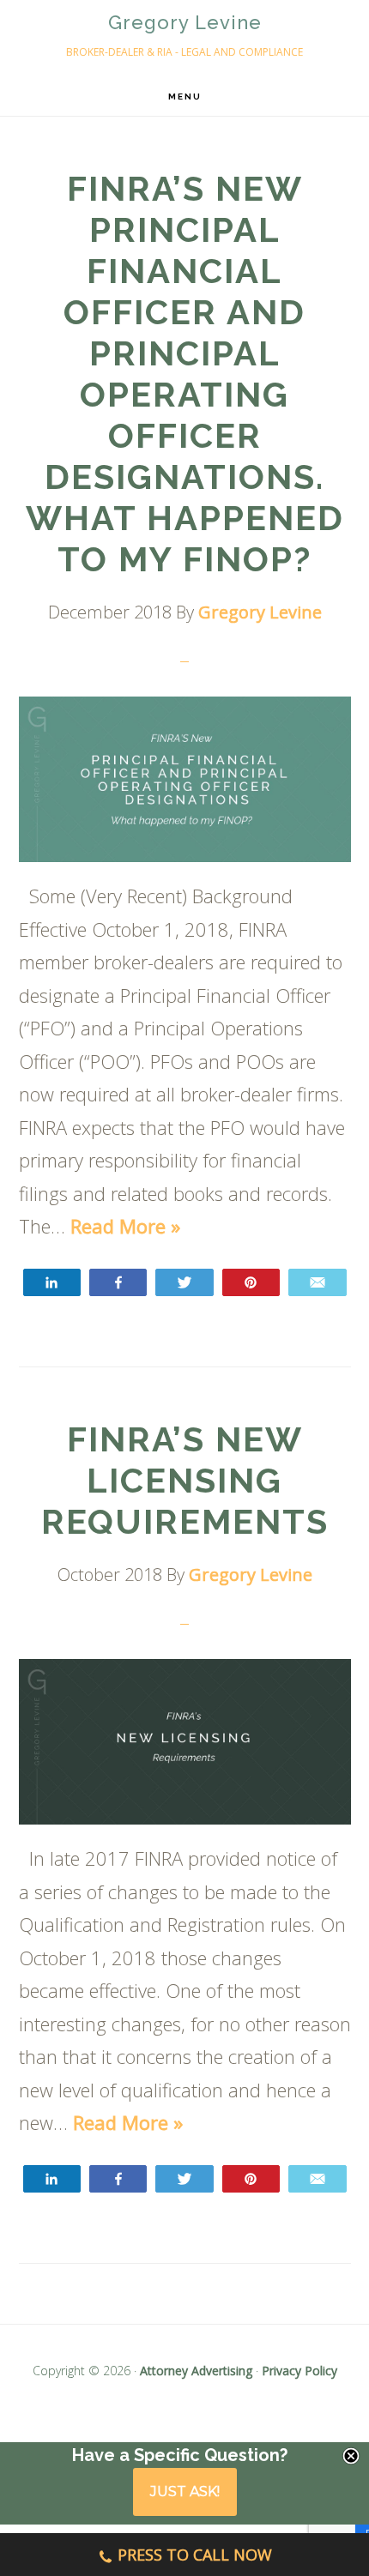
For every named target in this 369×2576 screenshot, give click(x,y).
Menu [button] (185, 97)
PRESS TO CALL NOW (195, 2555)
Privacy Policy (299, 2371)
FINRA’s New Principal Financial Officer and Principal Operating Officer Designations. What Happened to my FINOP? (185, 374)
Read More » (125, 1226)
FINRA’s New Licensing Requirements (185, 1480)
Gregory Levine (185, 22)
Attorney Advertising (196, 2371)
